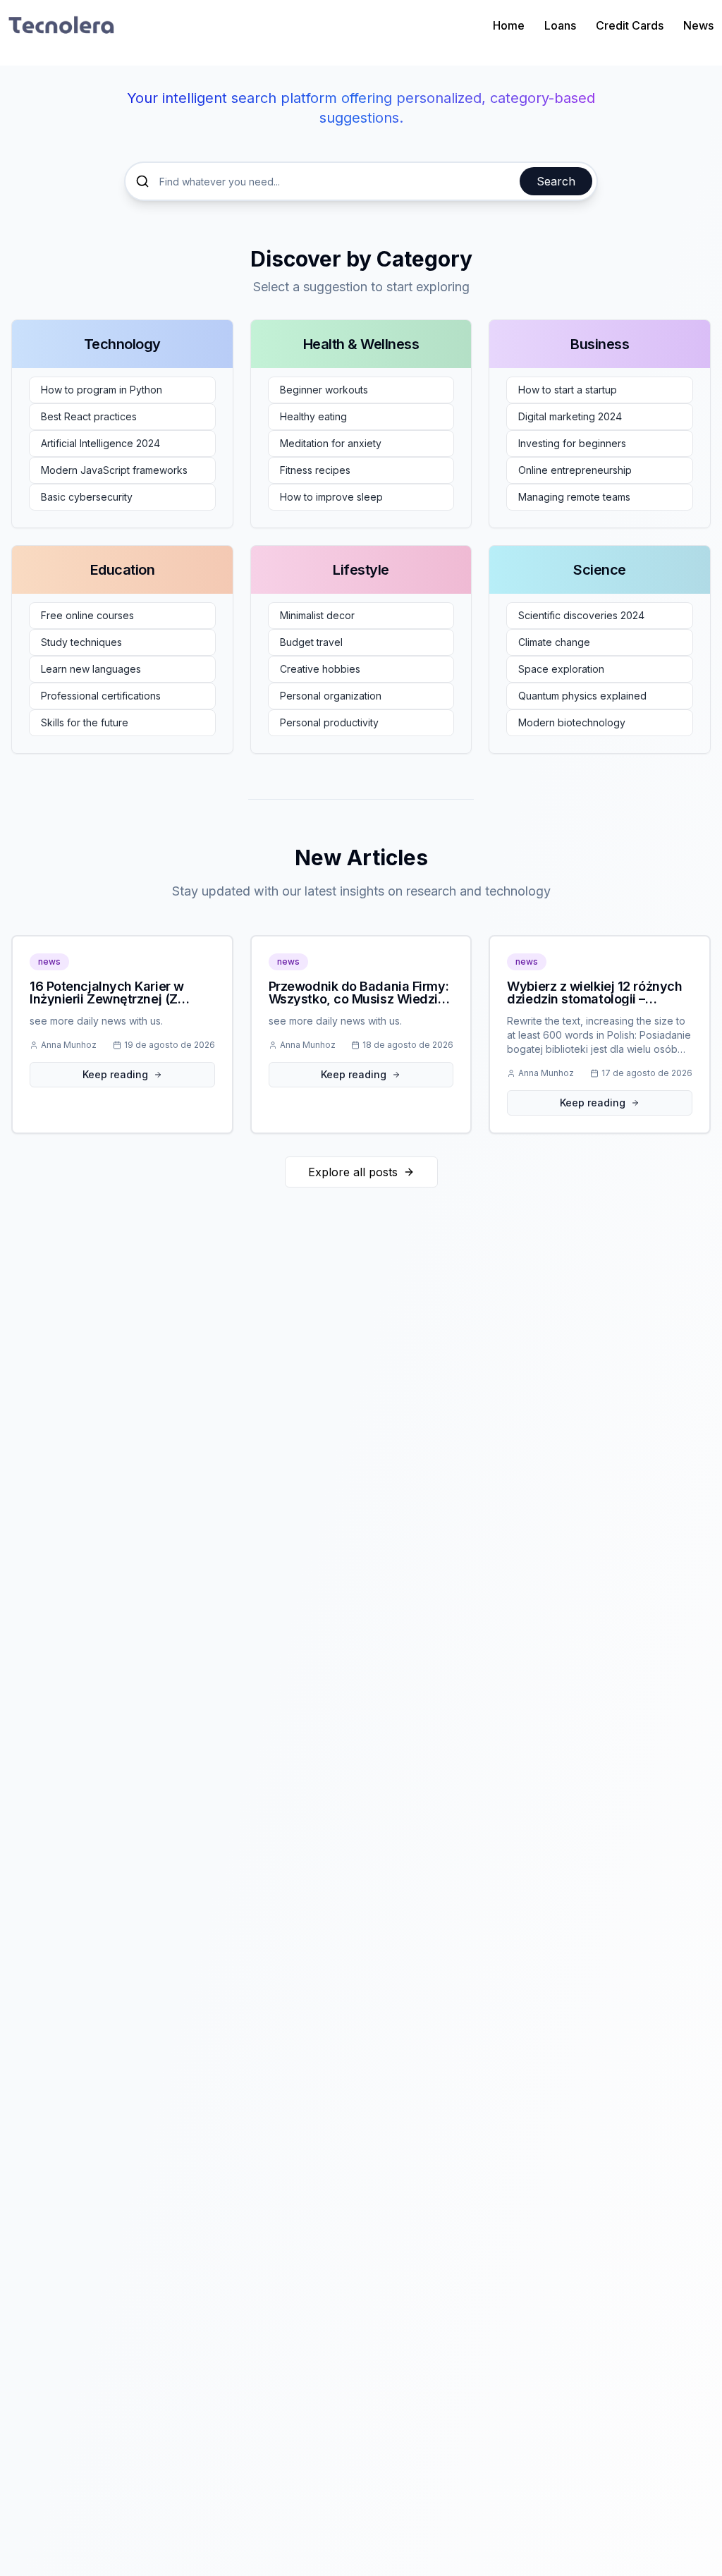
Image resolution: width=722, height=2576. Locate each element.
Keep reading (115, 1074)
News (698, 25)
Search (556, 181)
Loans (560, 25)
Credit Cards (630, 25)
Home (509, 25)
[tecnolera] (61, 25)
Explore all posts (353, 1172)
